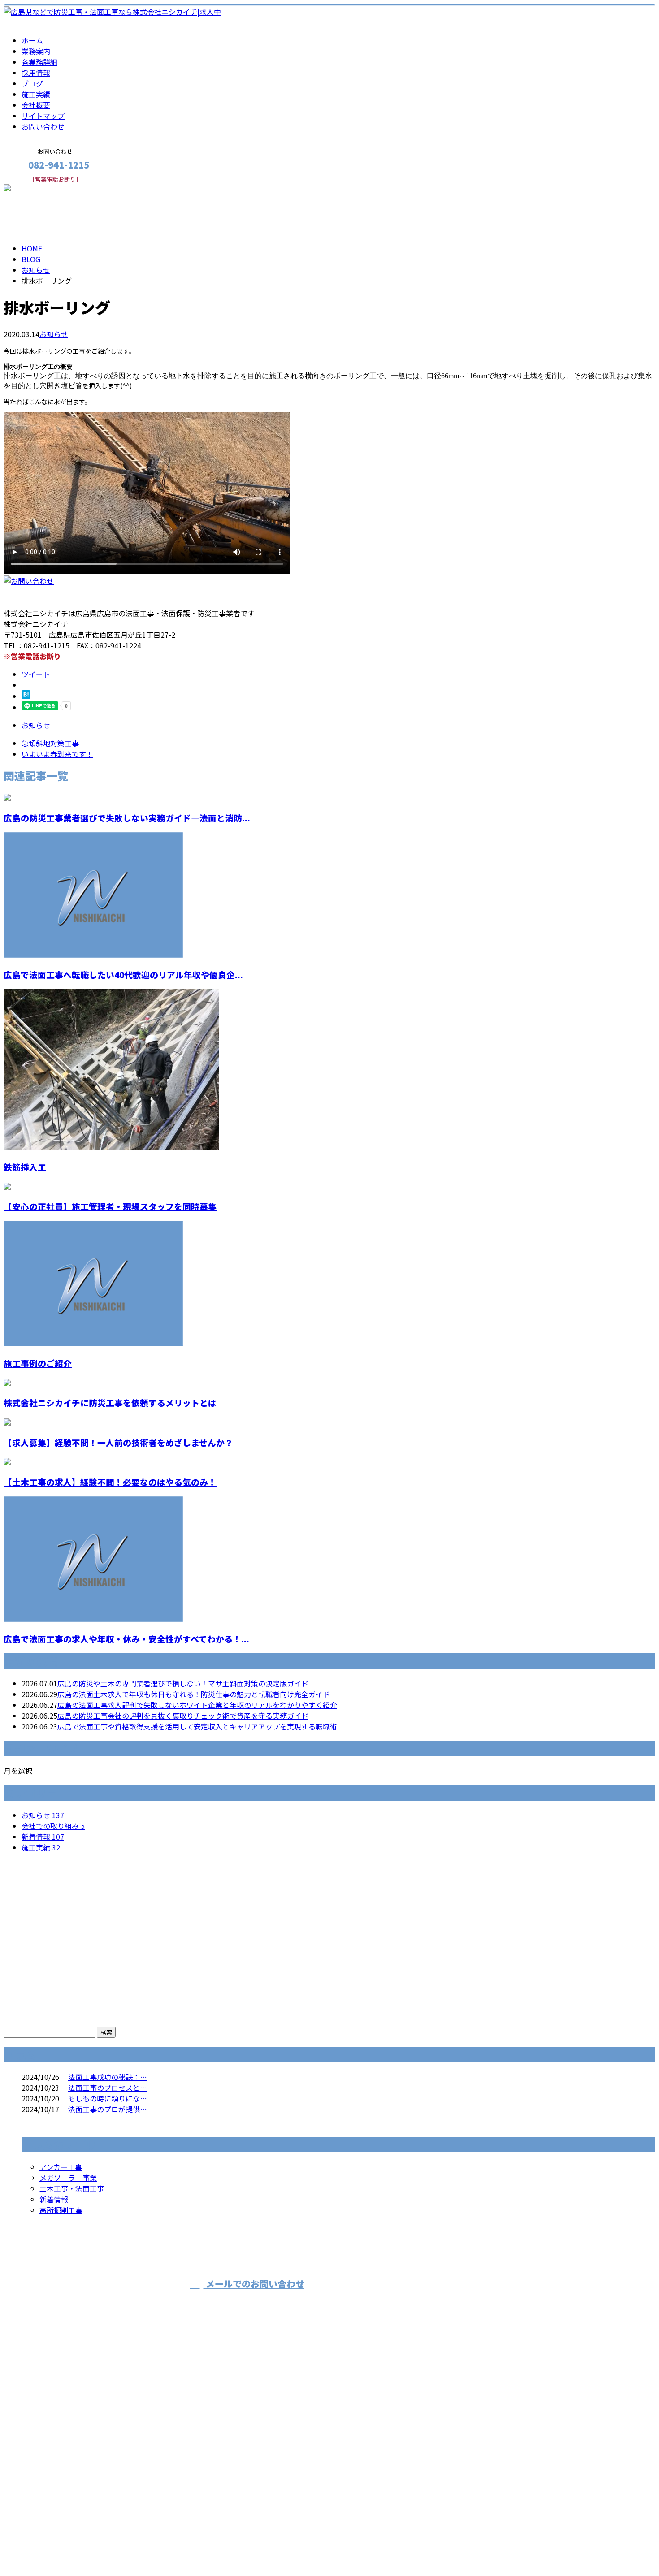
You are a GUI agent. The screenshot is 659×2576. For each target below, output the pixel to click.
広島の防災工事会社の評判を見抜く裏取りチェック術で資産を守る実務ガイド (183, 1716)
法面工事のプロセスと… (108, 2088)
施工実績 (36, 94)
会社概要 (36, 105)
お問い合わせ (43, 126)
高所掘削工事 (61, 2210)
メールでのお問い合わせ (254, 2284)
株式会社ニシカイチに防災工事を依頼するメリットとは (110, 1403)
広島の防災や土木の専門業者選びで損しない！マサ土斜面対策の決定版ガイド (183, 1683)
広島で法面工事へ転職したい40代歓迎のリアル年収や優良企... (123, 975)
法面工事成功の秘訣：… (108, 2077)
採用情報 (36, 73)
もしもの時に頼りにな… (108, 2098)
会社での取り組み (53, 1826)
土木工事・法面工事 (72, 2188)
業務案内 (36, 51)
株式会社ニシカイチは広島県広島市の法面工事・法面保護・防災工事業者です (129, 2546)
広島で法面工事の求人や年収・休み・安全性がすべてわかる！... (126, 1639)
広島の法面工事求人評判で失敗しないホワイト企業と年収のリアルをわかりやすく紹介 (197, 1705)
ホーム (32, 40)
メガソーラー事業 (68, 2178)
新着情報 (43, 1837)
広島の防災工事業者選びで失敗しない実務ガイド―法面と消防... (127, 818)
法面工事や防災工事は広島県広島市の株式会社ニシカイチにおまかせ (484, 2300)
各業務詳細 (39, 62)
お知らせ (54, 334)
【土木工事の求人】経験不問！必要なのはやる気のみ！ (110, 1482)
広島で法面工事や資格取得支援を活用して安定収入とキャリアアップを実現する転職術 (197, 1726)
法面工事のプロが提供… (108, 2109)
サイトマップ (43, 116)
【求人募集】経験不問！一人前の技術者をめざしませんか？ (118, 1442)
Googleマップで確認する (47, 2471)
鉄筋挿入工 (25, 1167)
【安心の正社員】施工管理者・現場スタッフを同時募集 (110, 1206)
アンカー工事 (61, 2167)
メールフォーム (35, 188)
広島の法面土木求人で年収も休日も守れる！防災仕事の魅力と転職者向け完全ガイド (194, 1694)
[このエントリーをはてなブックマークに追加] (26, 696)
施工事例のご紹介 (38, 1363)
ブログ (32, 83)
